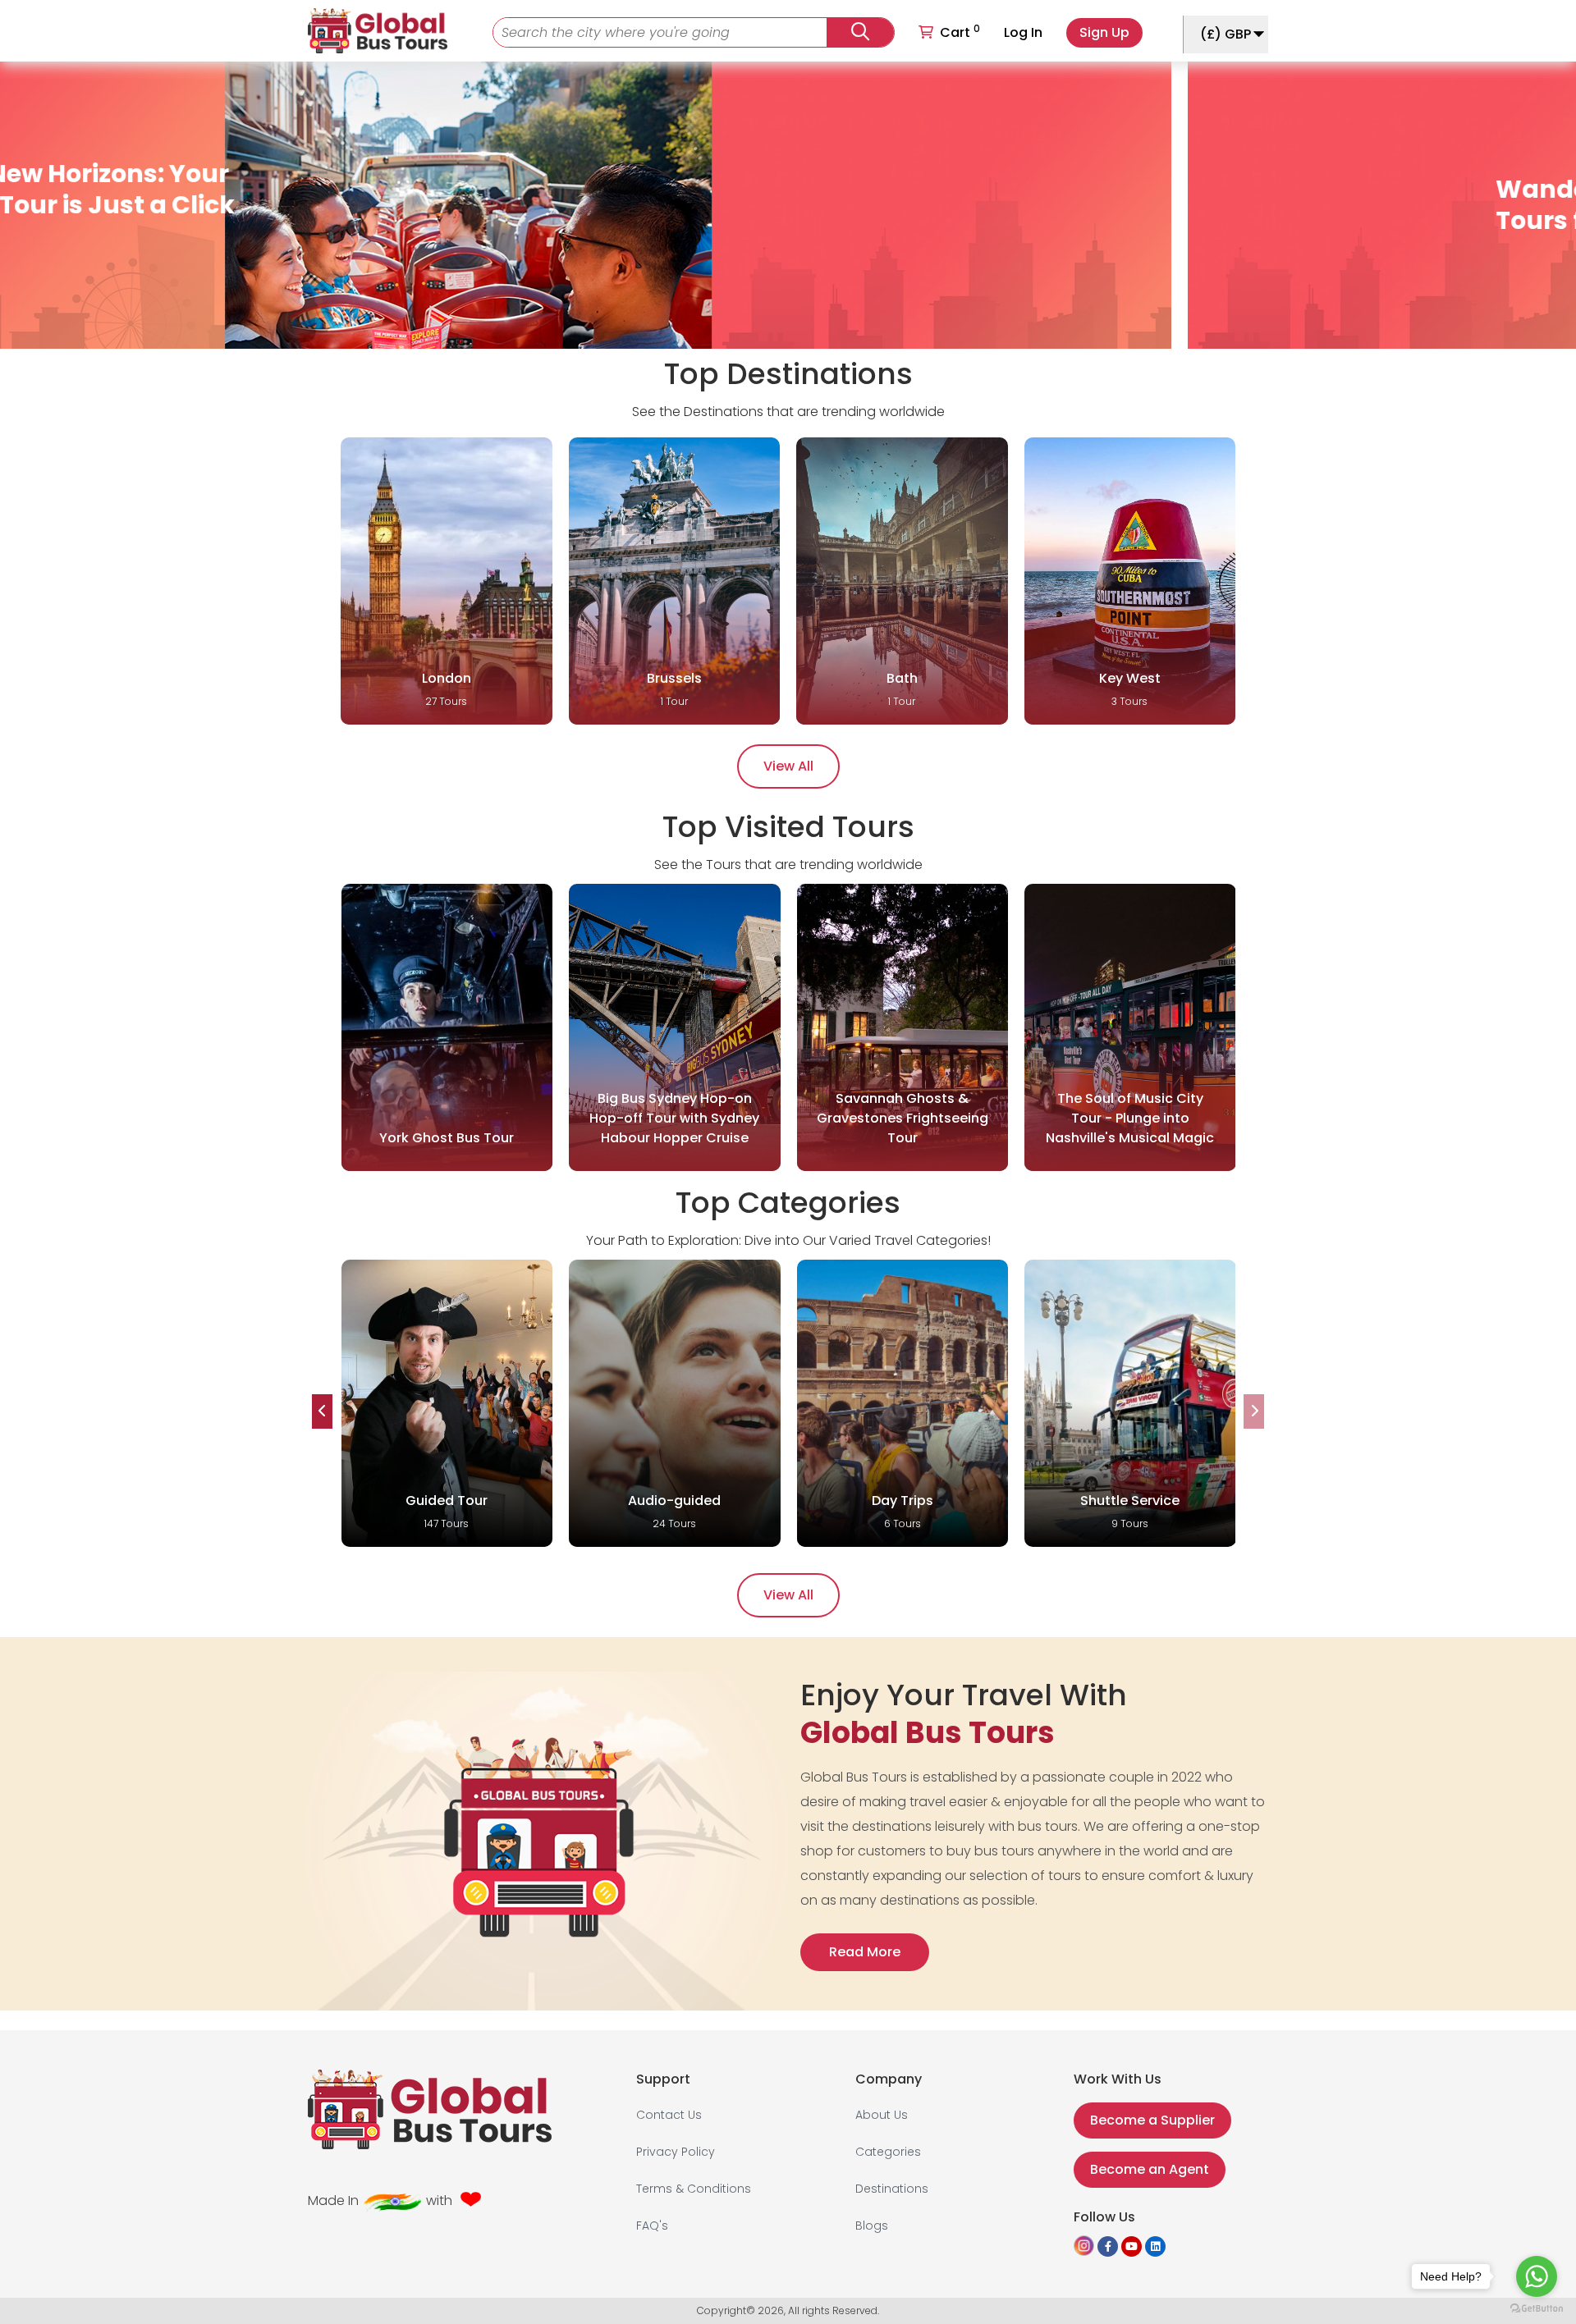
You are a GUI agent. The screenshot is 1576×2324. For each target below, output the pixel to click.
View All (788, 766)
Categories (888, 2152)
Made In (333, 2200)
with (439, 2200)
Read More (865, 1952)
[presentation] (322, 1411)
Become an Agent (1150, 2169)
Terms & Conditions (694, 2189)
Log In (1023, 32)
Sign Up (1104, 32)
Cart (960, 32)
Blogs (872, 2226)
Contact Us (669, 2115)
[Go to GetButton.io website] (1537, 2308)
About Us (882, 2115)
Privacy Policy (676, 2152)
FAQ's (652, 2226)
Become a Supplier (1152, 2120)
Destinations (892, 2189)
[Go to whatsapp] (1537, 2276)
